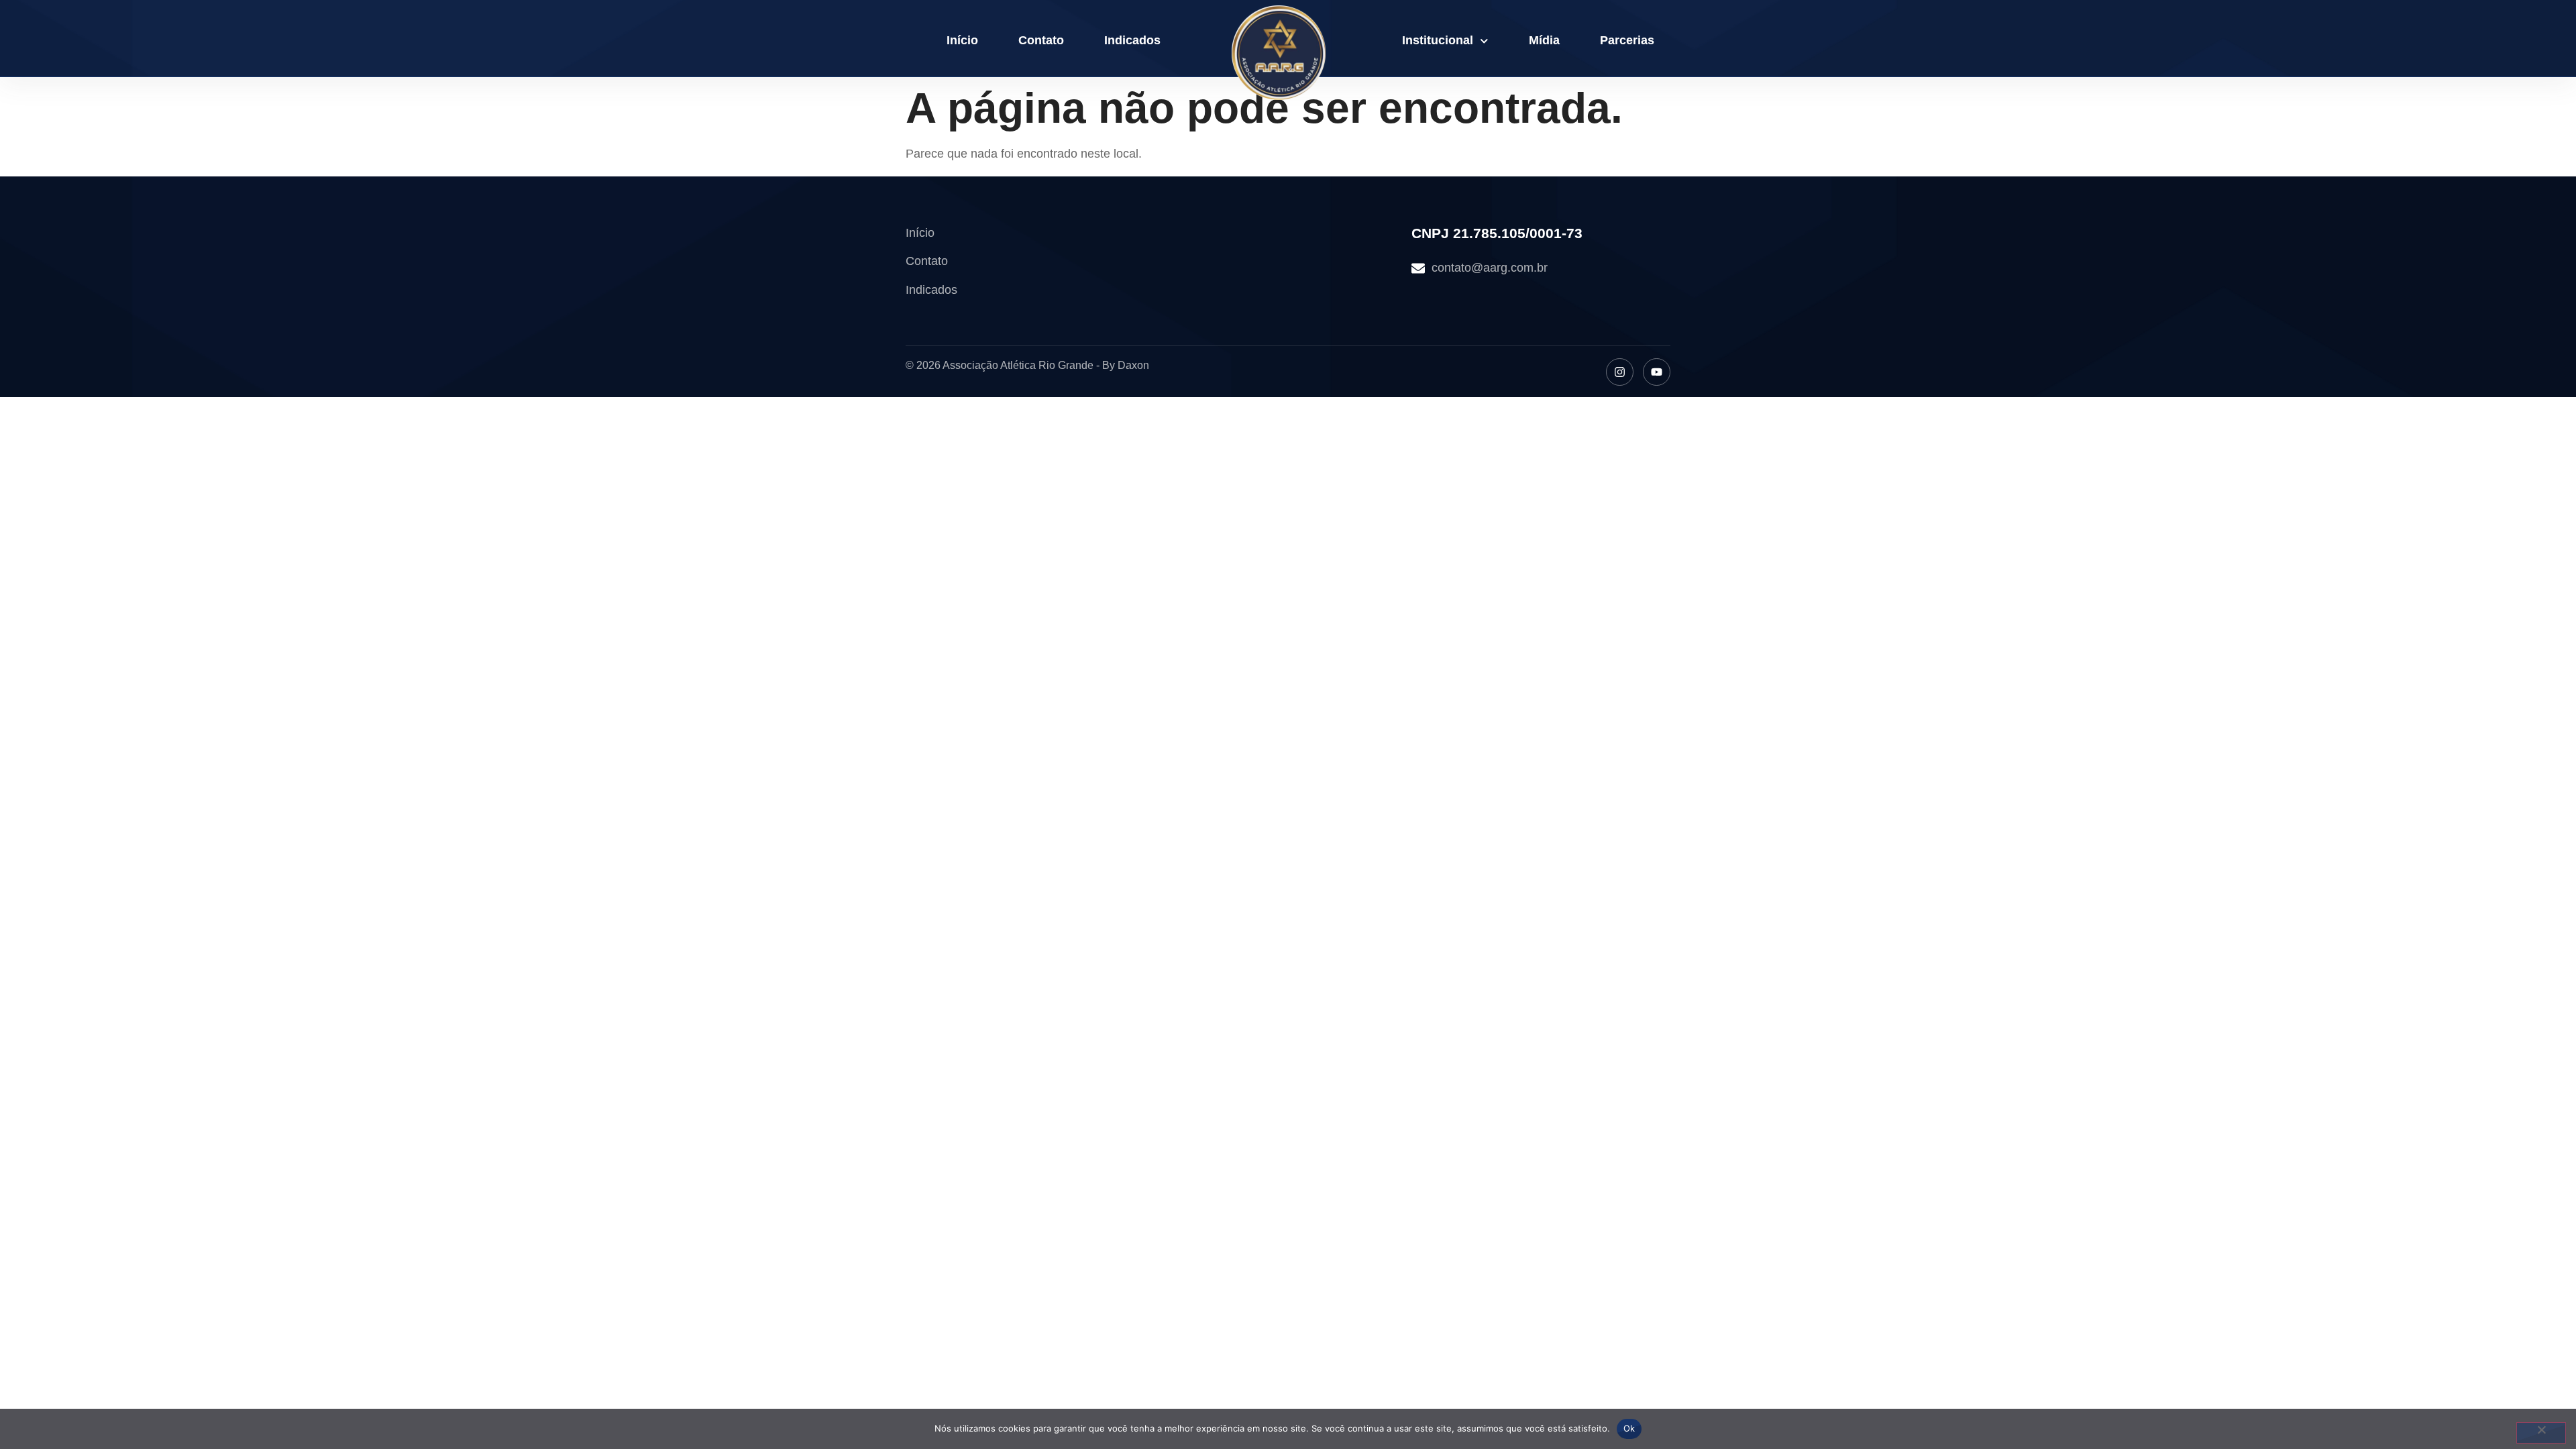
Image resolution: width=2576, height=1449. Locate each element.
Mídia (1544, 40)
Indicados (1132, 40)
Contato (1041, 40)
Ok (1629, 1428)
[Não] (2541, 1433)
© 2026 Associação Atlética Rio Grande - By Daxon (1027, 365)
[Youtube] (1657, 372)
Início (962, 40)
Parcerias (1627, 40)
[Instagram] (1620, 372)
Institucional (1438, 40)
